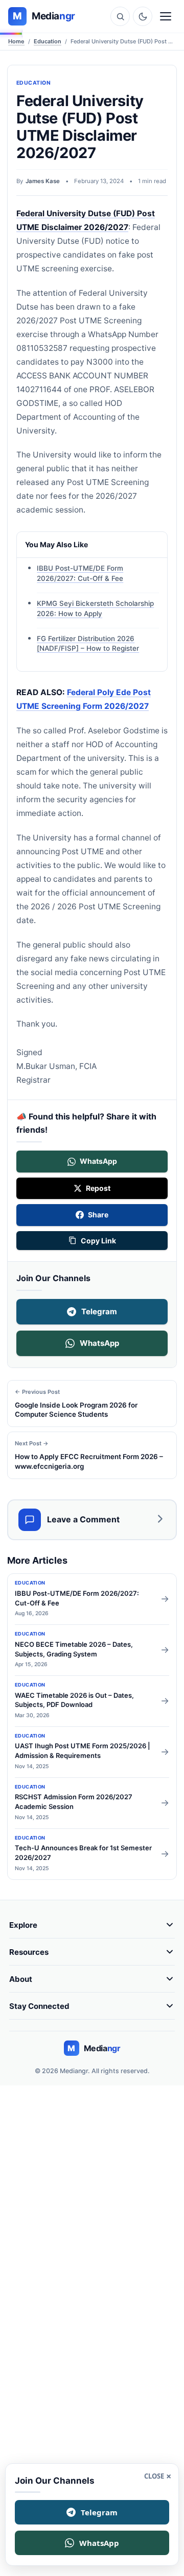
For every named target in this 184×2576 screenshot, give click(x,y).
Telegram (99, 1311)
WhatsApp (99, 1343)
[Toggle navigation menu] (166, 16)
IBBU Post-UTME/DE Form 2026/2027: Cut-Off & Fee (80, 574)
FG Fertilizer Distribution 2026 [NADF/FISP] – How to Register (88, 644)
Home (16, 41)
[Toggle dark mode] (143, 16)
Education (48, 41)
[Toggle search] (120, 16)
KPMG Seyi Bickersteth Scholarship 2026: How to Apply (95, 608)
